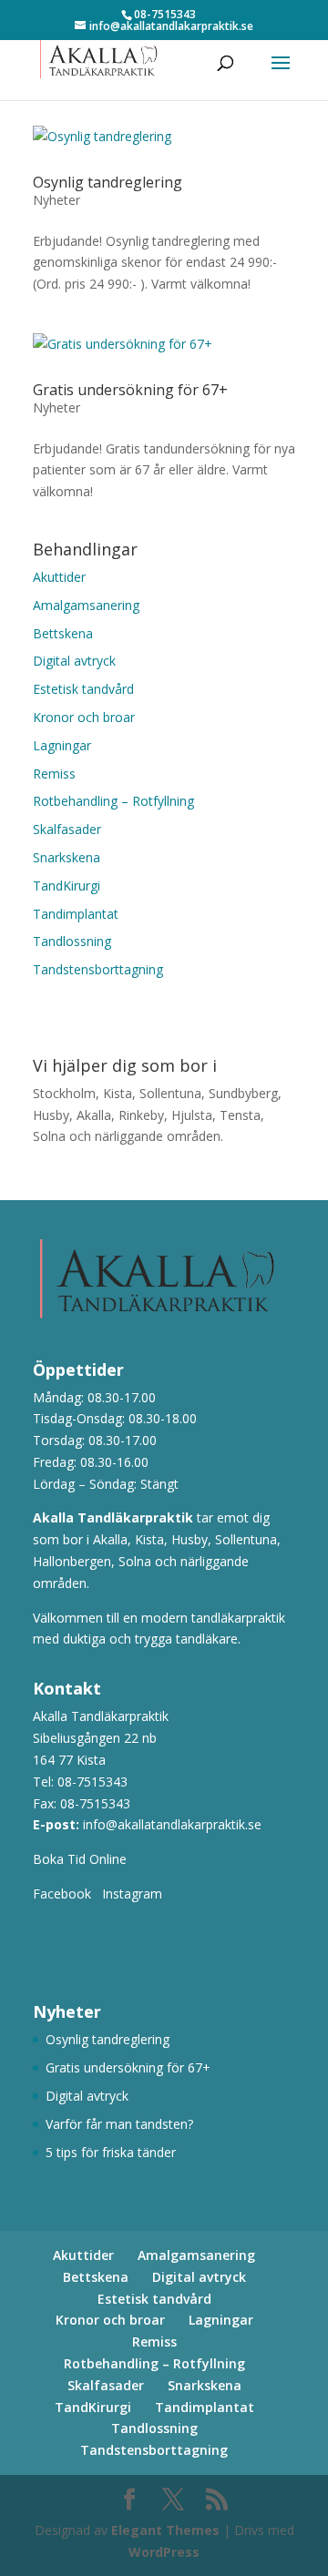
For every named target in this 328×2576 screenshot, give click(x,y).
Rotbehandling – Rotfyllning (113, 801)
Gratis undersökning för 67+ (130, 390)
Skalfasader (67, 829)
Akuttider (59, 577)
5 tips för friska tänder (111, 2152)
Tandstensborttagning (98, 969)
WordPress (164, 2552)
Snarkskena (67, 857)
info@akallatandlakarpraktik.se (172, 1824)
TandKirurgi (67, 886)
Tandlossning (72, 941)
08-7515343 (92, 1782)
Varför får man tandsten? (119, 2124)
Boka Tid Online (83, 1859)
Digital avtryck (74, 661)
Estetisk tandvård (83, 689)
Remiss (54, 774)
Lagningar (62, 745)
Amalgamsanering (86, 605)
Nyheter (56, 200)
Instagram (132, 1894)
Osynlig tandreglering (108, 182)
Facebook (62, 1894)
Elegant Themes (165, 2530)
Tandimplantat (76, 914)
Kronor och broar (84, 717)
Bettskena (63, 633)
